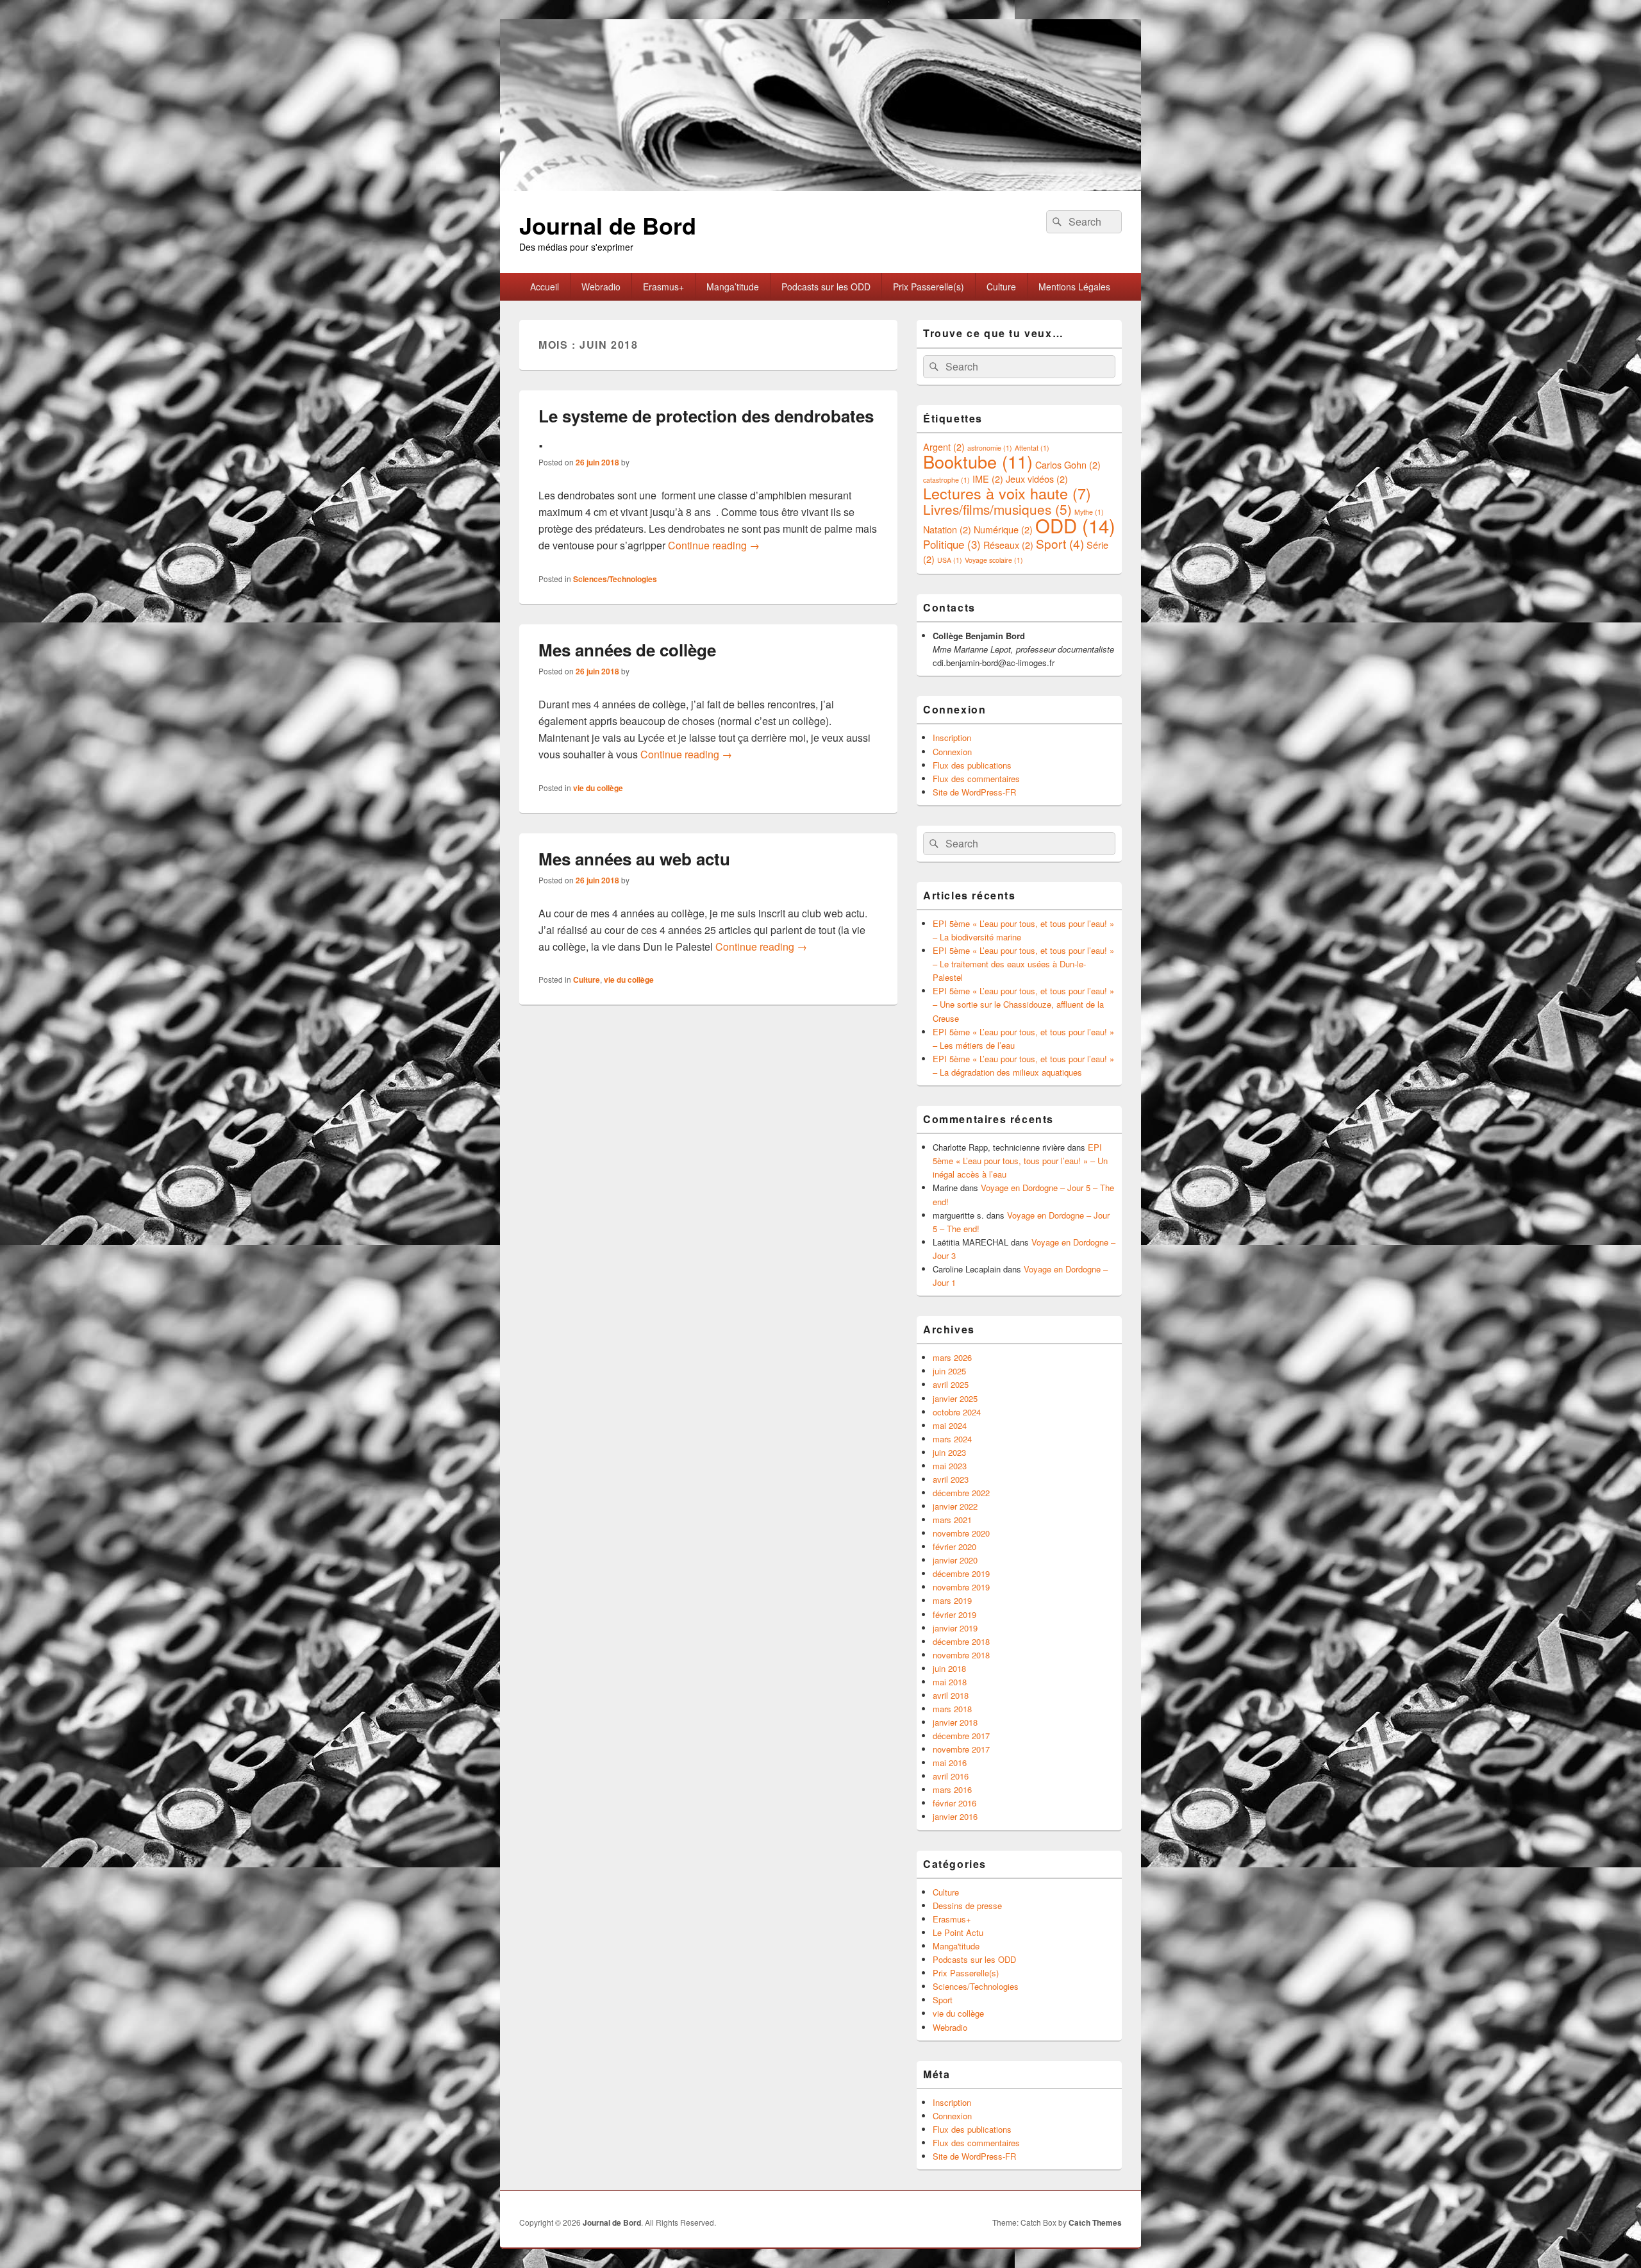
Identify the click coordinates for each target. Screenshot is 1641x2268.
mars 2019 (952, 1600)
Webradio (601, 287)
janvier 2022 (955, 1506)
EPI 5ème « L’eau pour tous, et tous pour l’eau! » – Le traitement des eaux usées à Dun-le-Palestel (1023, 964)
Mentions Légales (1074, 287)
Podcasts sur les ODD (826, 287)
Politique (952, 544)
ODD (1075, 525)
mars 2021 (952, 1520)
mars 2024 (952, 1439)
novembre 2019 (961, 1587)
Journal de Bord (608, 225)
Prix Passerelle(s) (929, 287)
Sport (1060, 543)
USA (950, 560)
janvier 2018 (955, 1722)
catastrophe (946, 480)
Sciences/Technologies (615, 579)
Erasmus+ (663, 287)
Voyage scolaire (994, 560)
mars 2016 (952, 1789)
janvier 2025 (955, 1398)
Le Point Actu (958, 1932)
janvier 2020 (955, 1560)
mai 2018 (950, 1682)
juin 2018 (949, 1668)
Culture (1001, 287)
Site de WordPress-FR (974, 792)
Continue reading (714, 545)
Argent (944, 446)
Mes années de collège (627, 650)
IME (988, 479)
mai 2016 (950, 1763)
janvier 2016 (955, 1816)
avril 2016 (951, 1776)
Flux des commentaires (976, 779)
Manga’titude (733, 287)
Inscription (952, 738)
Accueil (545, 287)
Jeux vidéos (1037, 479)
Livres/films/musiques (997, 509)
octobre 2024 (957, 1412)
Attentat (1032, 448)
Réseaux (1008, 545)
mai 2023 (950, 1466)
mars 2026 (952, 1357)
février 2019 (954, 1614)
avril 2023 (951, 1479)
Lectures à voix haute (1007, 493)
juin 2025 (949, 1371)
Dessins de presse (967, 1905)
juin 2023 (949, 1452)
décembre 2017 (961, 1736)
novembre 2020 (961, 1533)
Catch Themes (1095, 2222)
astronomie (990, 448)
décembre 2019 (961, 1573)
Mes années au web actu (634, 859)
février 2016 (954, 1803)
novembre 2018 (961, 1655)
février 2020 (954, 1547)
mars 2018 (952, 1709)
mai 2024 (950, 1425)
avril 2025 (951, 1384)
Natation (947, 529)
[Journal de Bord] (820, 187)
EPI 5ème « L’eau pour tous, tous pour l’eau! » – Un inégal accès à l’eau (1020, 1161)
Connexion (952, 752)
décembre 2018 (961, 1641)
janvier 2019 (955, 1628)
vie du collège (598, 788)
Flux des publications (972, 765)
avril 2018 (951, 1695)
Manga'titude (956, 1946)
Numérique (1003, 529)
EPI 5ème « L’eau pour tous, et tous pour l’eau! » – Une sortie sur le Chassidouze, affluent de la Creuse (1023, 1004)
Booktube (978, 461)
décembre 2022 (961, 1493)
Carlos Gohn (1068, 464)
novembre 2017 (961, 1749)
